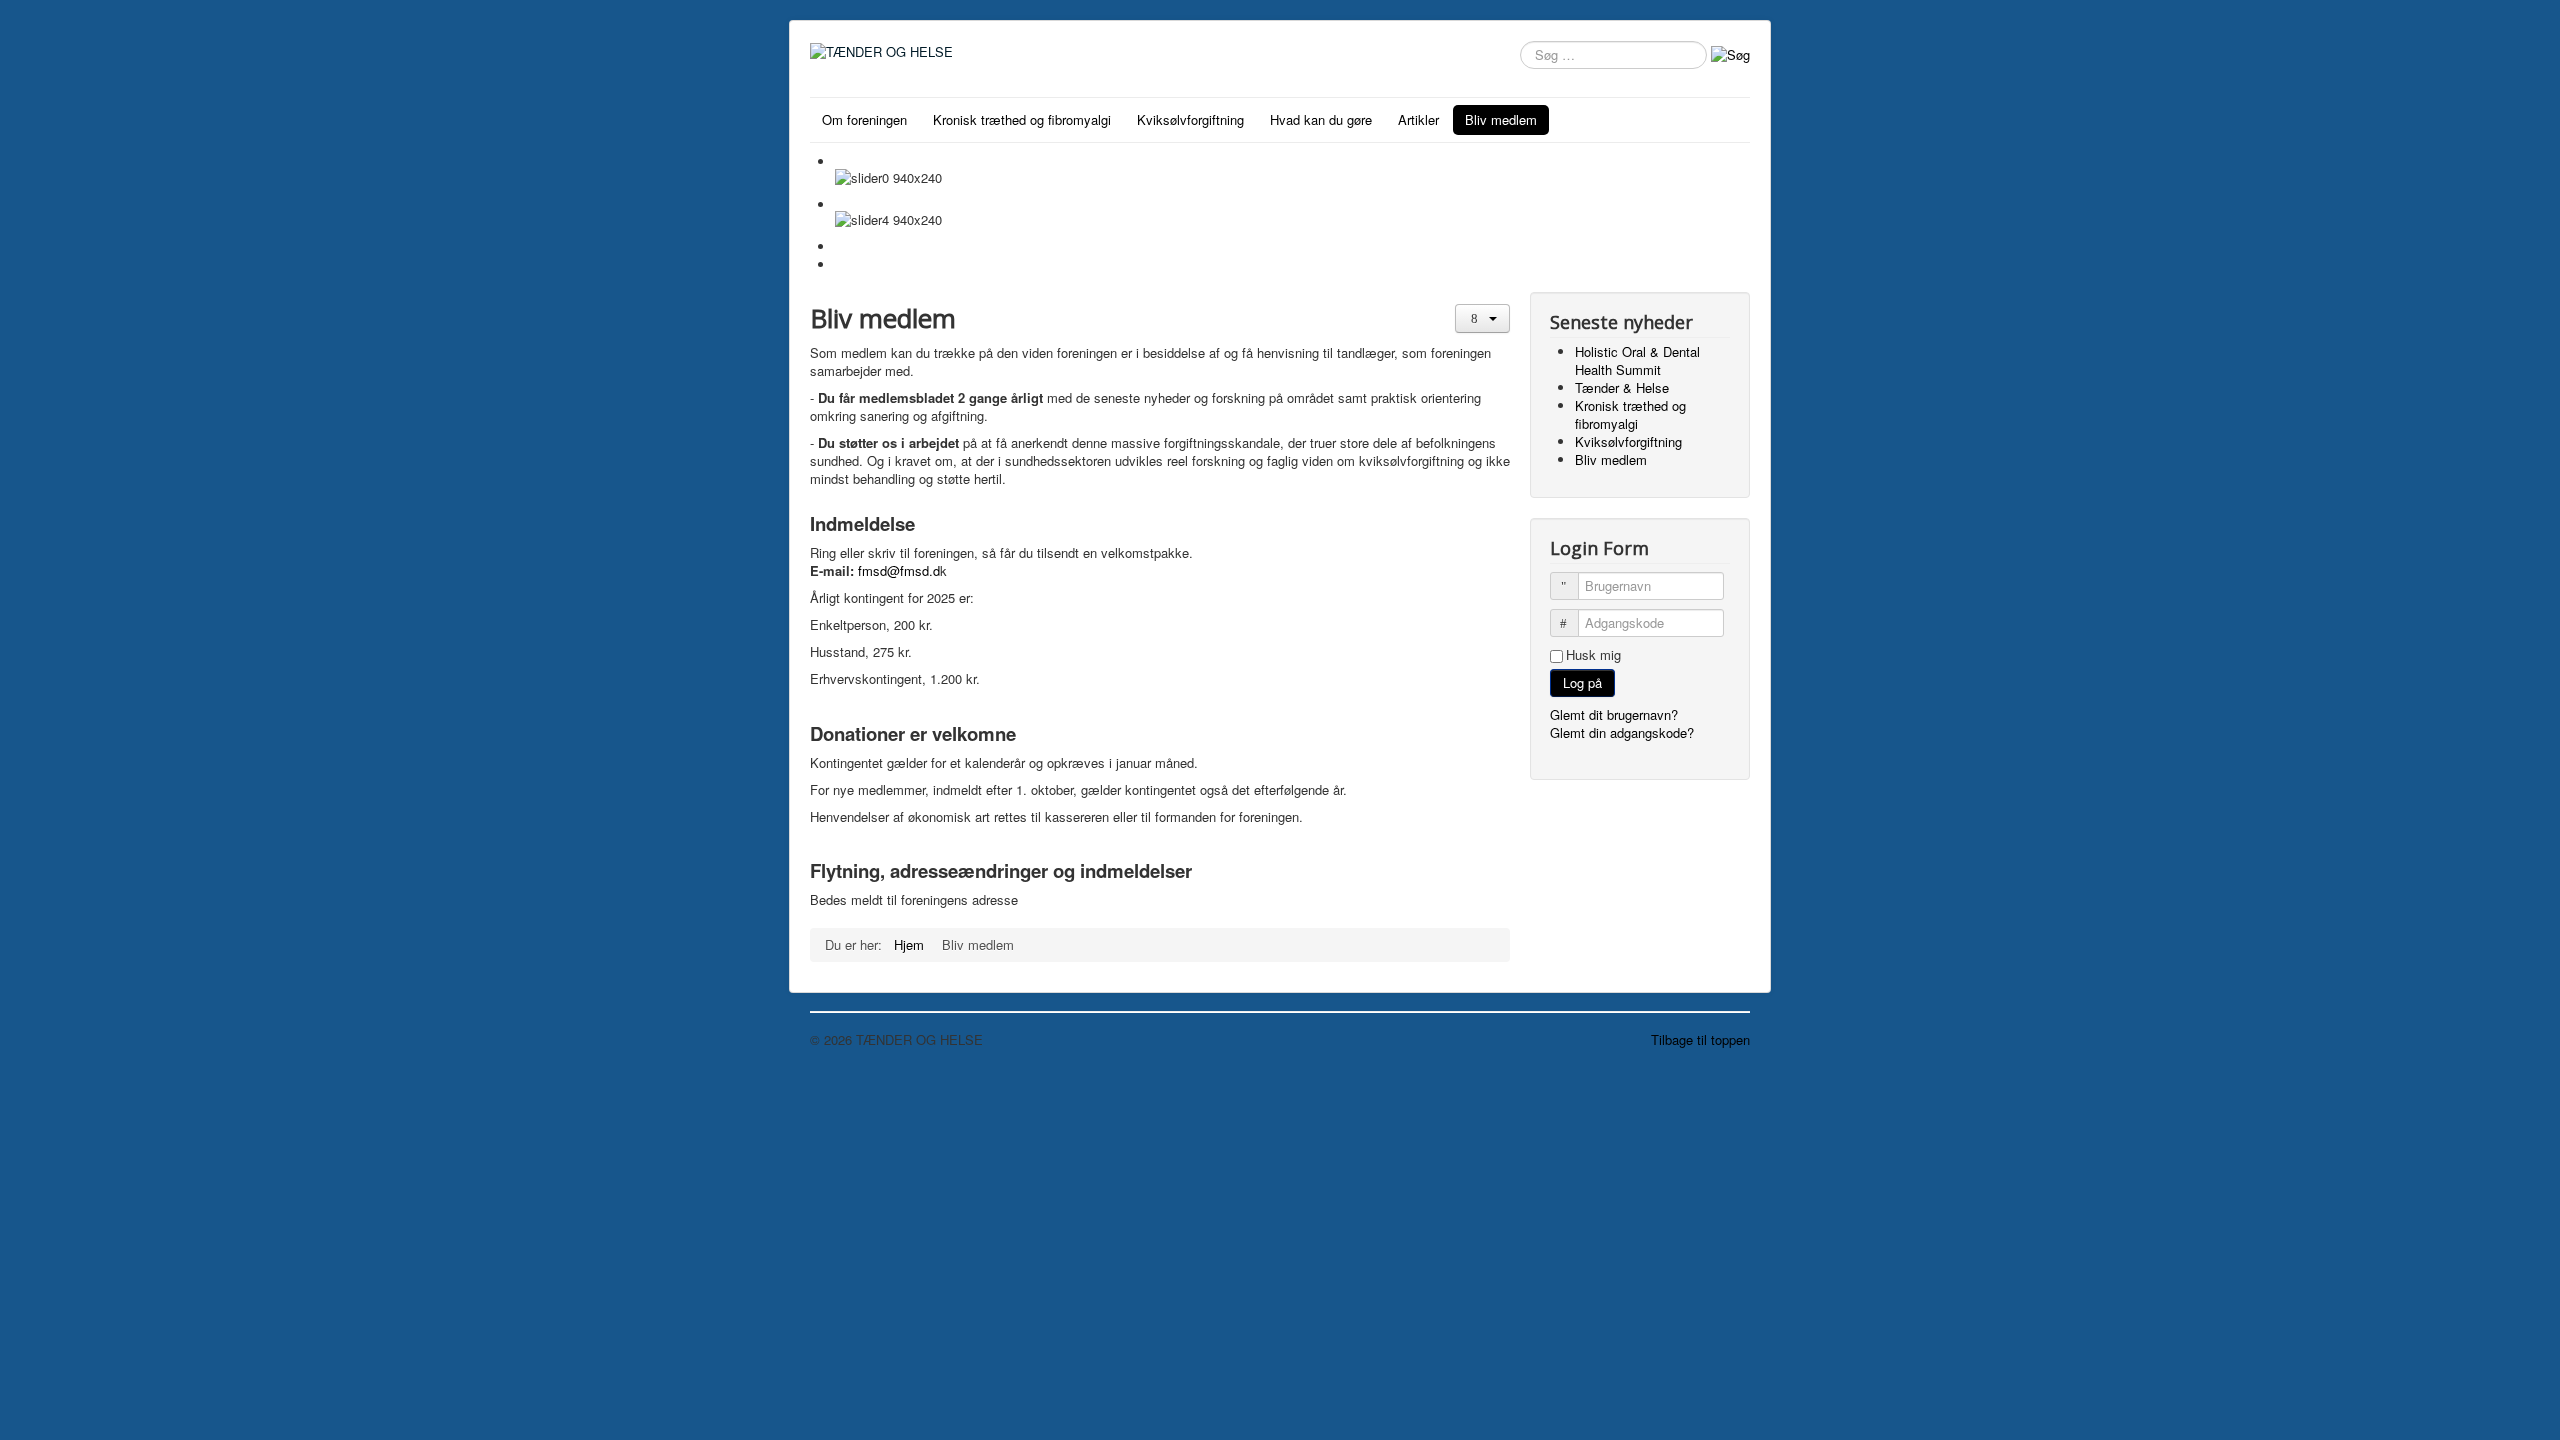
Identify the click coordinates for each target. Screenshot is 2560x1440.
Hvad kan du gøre (1321, 119)
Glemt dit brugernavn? (1614, 714)
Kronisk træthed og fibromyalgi (1022, 119)
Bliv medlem (1501, 119)
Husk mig (1593, 655)
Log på (1582, 682)
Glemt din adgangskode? (1622, 732)
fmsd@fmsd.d (899, 570)
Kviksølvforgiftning (1190, 119)
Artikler (1418, 119)
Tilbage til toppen (1700, 1039)
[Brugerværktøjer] (1482, 318)
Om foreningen (864, 119)
